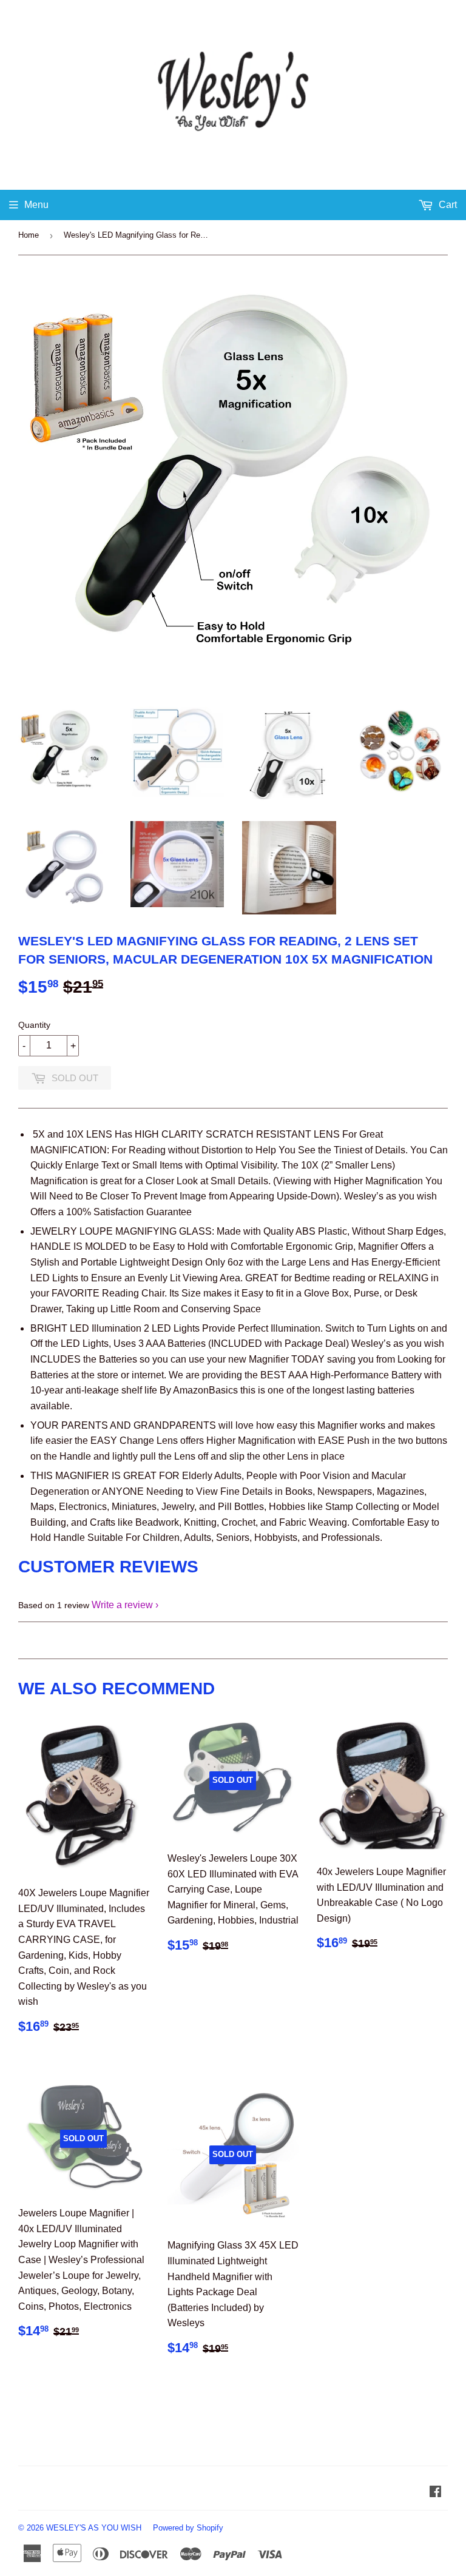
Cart (447, 205)
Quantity (34, 1025)
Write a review (122, 1605)
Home (29, 235)
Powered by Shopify (188, 2528)
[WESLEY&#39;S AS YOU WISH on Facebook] (435, 2493)
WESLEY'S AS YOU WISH (94, 2528)
